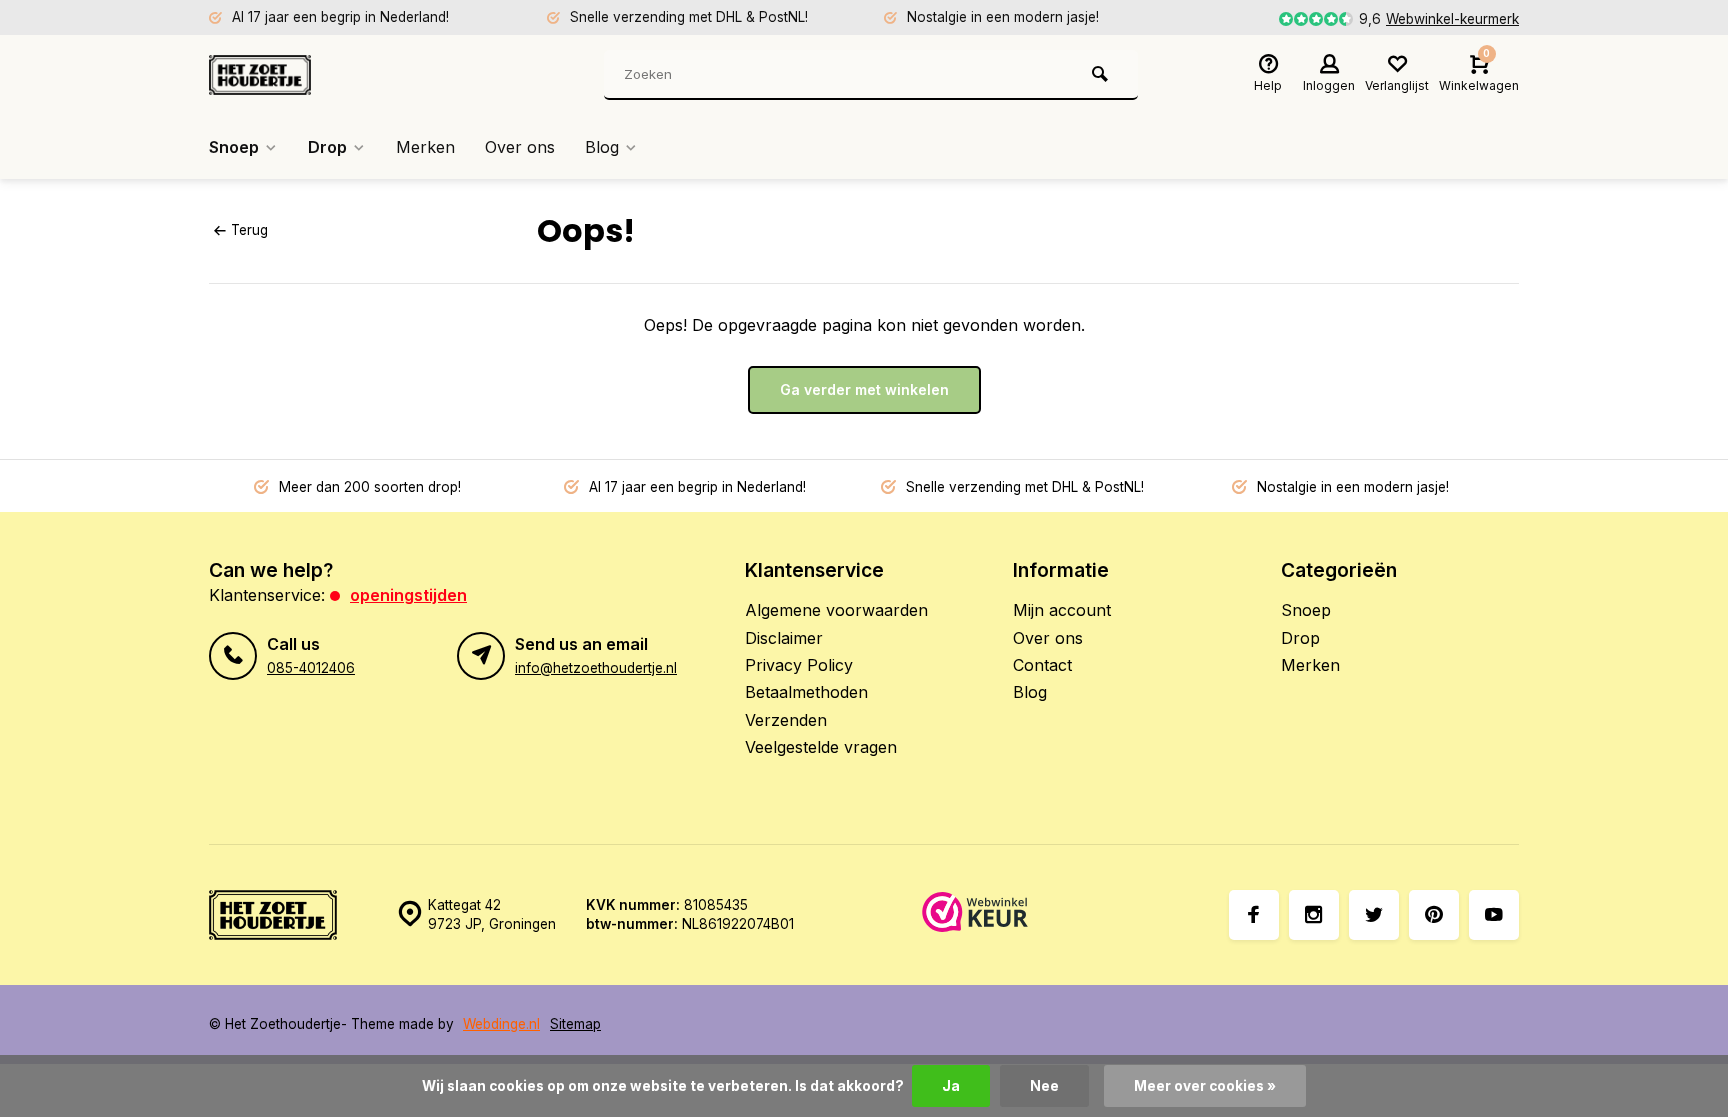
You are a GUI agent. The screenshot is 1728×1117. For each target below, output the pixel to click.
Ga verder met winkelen (864, 389)
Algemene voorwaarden (836, 610)
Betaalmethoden (806, 692)
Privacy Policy (799, 665)
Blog (602, 147)
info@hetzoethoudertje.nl (596, 668)
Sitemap (575, 1024)
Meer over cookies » (1205, 1086)
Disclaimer (784, 638)
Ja (951, 1086)
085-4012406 (311, 668)
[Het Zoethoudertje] (329, 75)
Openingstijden (408, 595)
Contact (1042, 665)
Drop (327, 147)
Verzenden (786, 720)
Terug (249, 230)
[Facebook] (1254, 915)
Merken (425, 147)
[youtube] (1494, 915)
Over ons (520, 147)
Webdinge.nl (501, 1024)
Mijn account (1062, 610)
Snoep (234, 147)
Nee (1044, 1086)
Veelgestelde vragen (821, 747)
